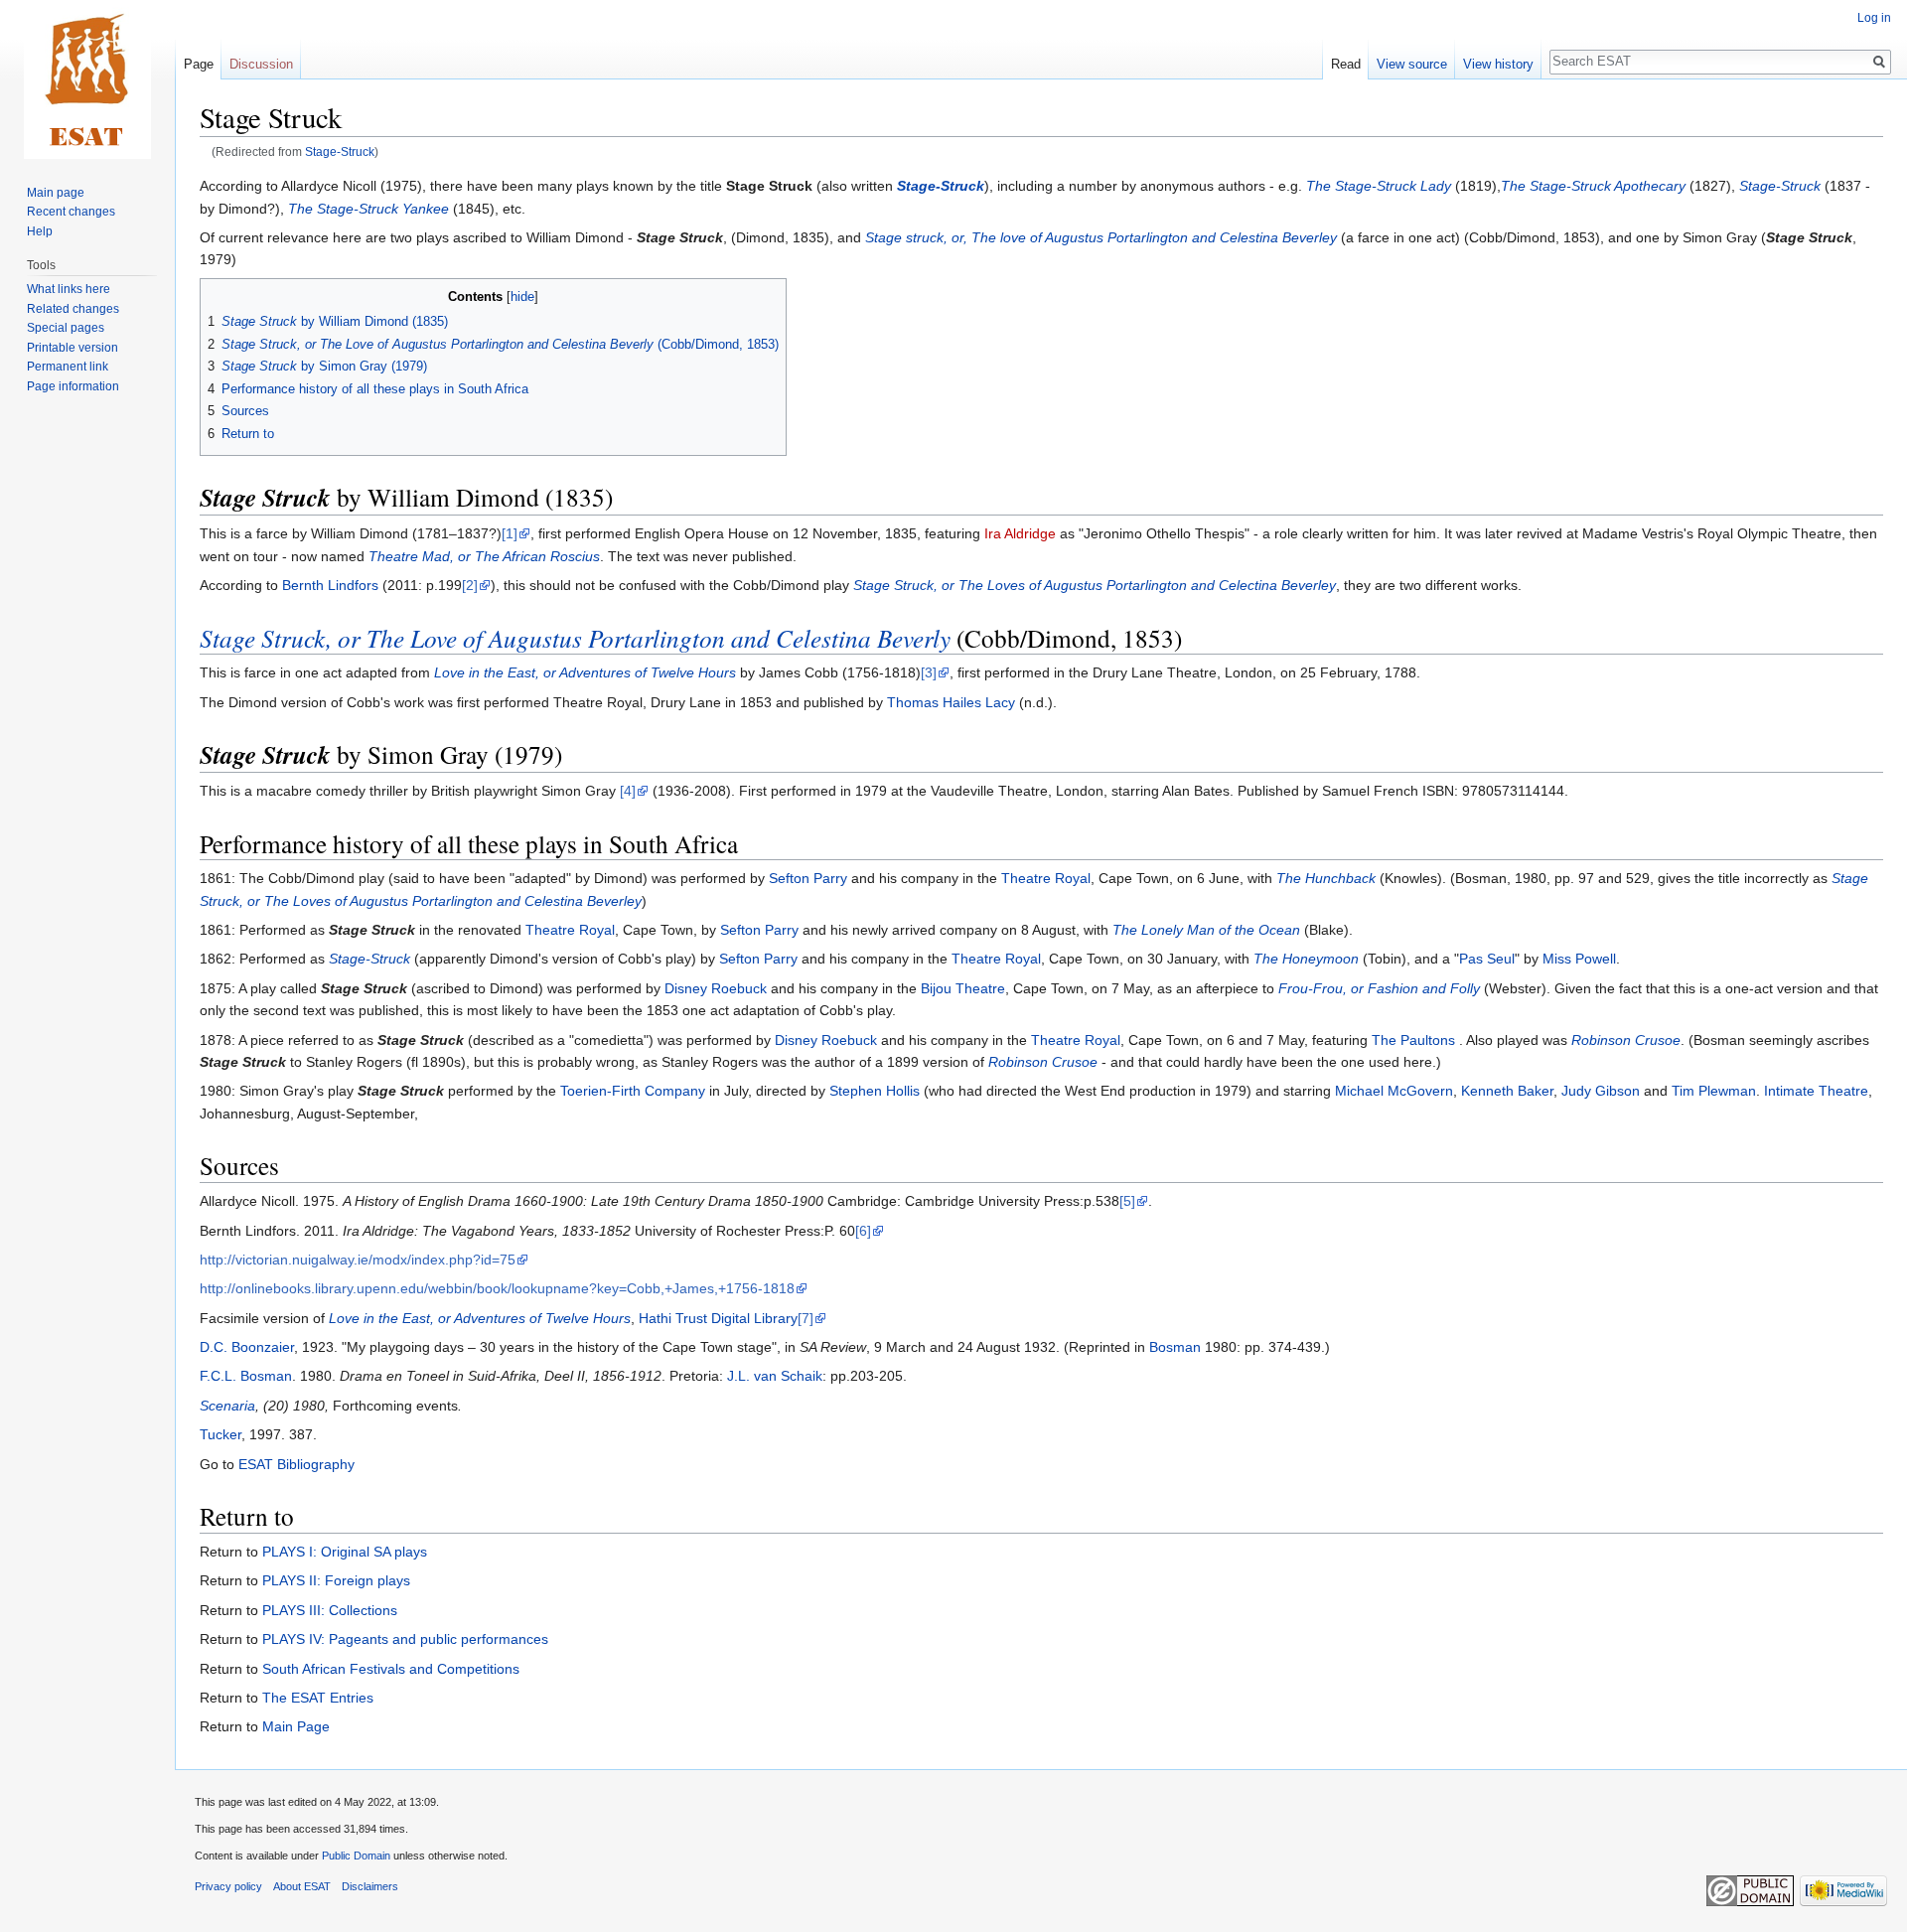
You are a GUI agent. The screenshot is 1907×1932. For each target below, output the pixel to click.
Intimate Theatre (1816, 1091)
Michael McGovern (1394, 1091)
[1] (510, 533)
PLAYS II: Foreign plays (336, 1580)
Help (40, 231)
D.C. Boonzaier (247, 1347)
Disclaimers (370, 1886)
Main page (56, 193)
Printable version (73, 348)
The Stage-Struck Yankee (368, 209)
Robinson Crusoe (1626, 1040)
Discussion (261, 64)
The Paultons (1415, 1040)
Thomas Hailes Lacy (951, 702)
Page (199, 64)
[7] (806, 1318)
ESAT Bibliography (296, 1464)
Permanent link (68, 367)
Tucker (220, 1434)
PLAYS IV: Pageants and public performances (405, 1639)
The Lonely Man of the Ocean (1206, 930)
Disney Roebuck (716, 988)
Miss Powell (1579, 959)
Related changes (73, 309)
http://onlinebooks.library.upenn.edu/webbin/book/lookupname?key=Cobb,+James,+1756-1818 (497, 1288)
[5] (1127, 1201)
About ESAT (302, 1886)
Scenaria (227, 1406)
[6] (863, 1231)
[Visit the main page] (87, 79)
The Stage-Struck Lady (1379, 186)
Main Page (296, 1726)
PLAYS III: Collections (330, 1610)
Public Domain (356, 1856)
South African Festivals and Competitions (391, 1669)
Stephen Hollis (875, 1091)
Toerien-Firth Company (633, 1091)
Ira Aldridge (1020, 533)
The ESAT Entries (318, 1698)
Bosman (1175, 1347)
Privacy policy (228, 1886)
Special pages (66, 328)
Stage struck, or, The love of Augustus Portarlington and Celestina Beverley (1101, 237)
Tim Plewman (1714, 1091)
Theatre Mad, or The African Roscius (484, 556)
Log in (1874, 18)
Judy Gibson (1601, 1091)
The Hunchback (1326, 878)
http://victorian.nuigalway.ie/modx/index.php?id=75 (358, 1260)
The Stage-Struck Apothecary (1593, 186)
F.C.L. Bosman (246, 1376)
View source (1412, 64)
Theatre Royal (1046, 878)
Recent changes (71, 212)
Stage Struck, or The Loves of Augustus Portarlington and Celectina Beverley (1095, 585)
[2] (470, 585)
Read (1346, 64)
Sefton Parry (808, 878)
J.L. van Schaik (775, 1376)
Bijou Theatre (963, 988)
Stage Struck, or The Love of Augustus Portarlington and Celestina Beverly (575, 638)
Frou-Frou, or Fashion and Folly (1379, 988)
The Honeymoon (1306, 959)
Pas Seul (1487, 959)
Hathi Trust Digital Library (718, 1318)
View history (1498, 64)
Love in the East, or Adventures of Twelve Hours (585, 672)
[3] (929, 672)
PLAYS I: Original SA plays (345, 1552)
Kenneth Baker (1507, 1091)
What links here (69, 289)
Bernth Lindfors (330, 585)
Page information (73, 386)
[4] (628, 791)
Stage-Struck (340, 151)
